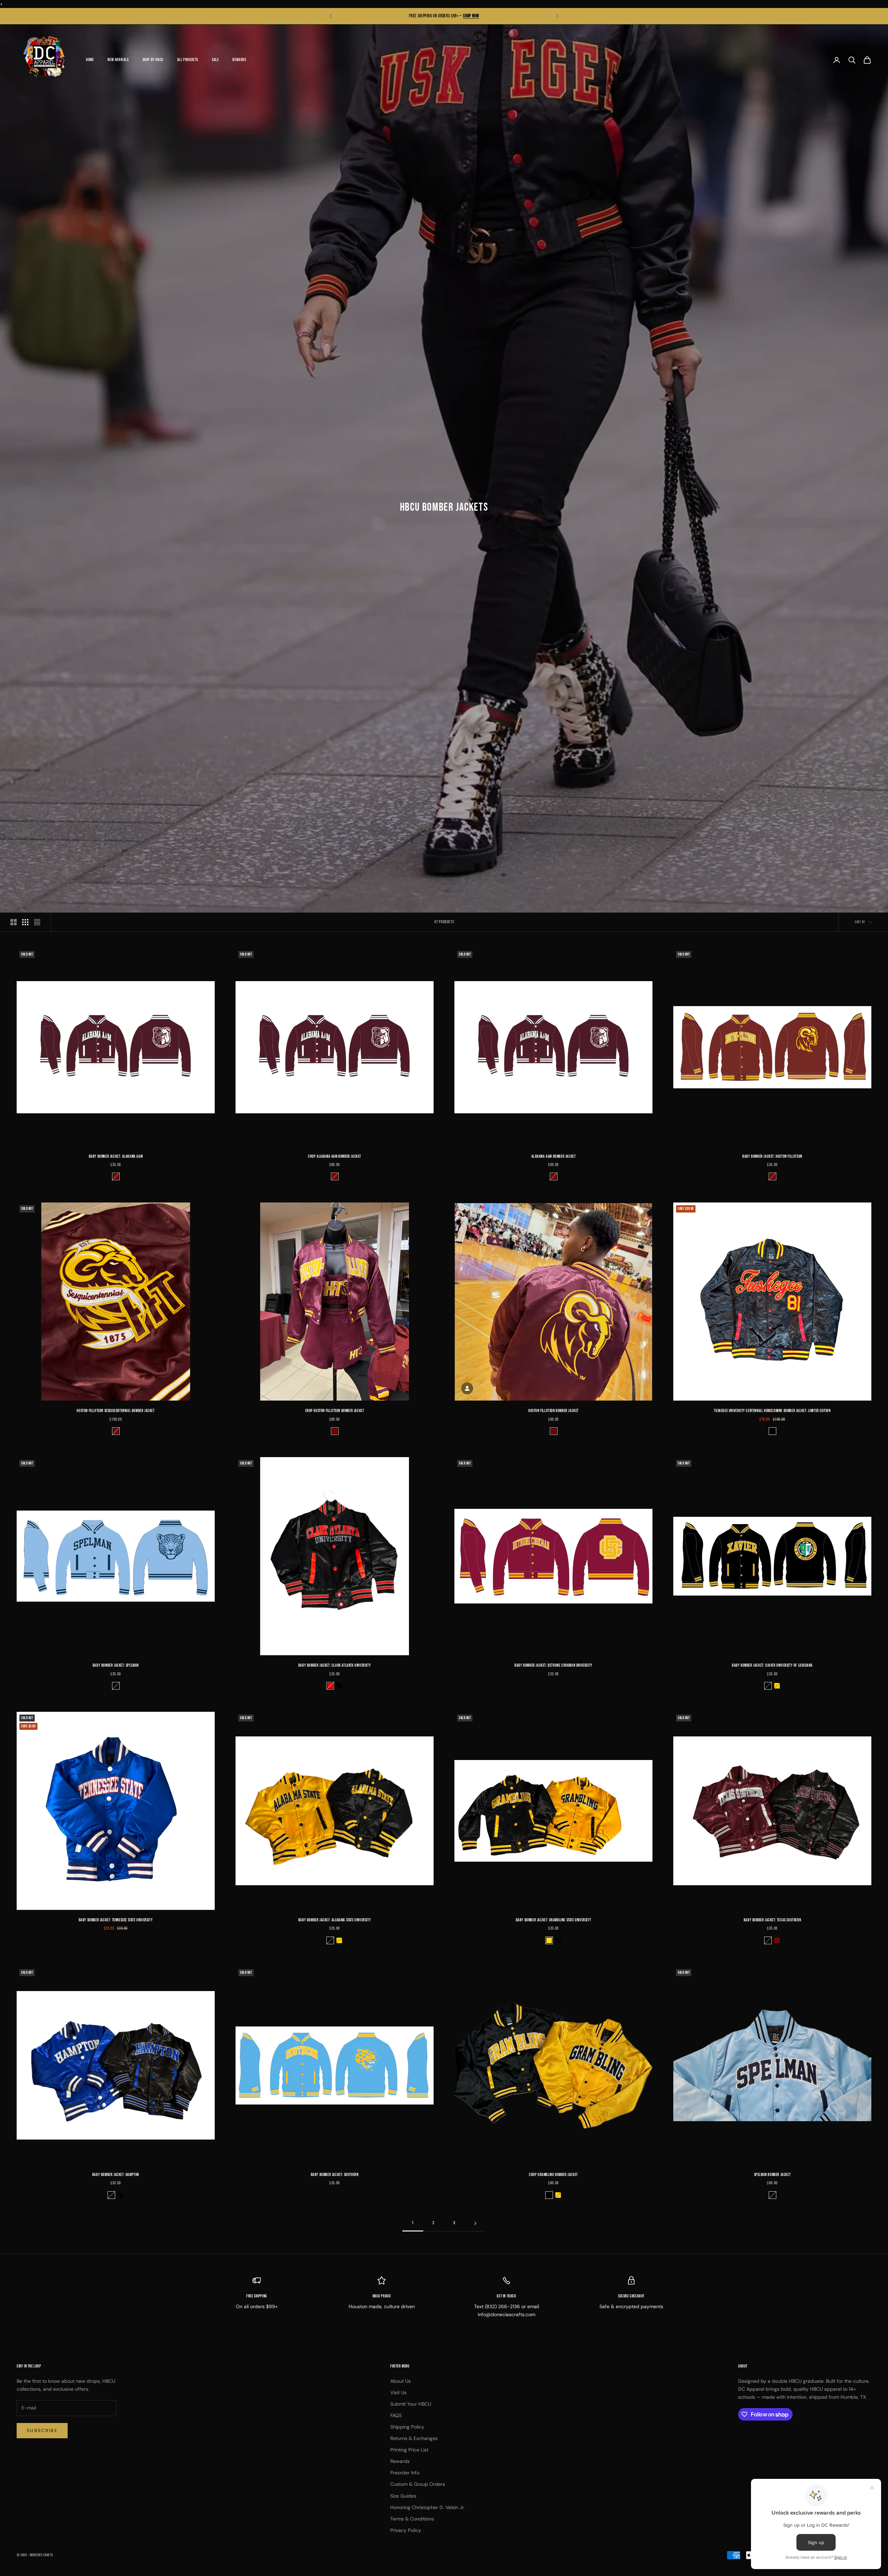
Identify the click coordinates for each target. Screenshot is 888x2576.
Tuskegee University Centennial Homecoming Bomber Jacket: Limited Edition (772, 1411)
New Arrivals (118, 60)
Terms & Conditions (412, 2519)
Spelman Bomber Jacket (772, 2175)
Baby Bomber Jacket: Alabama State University (335, 1920)
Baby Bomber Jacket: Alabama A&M (116, 1157)
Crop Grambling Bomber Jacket (553, 2175)
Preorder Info (405, 2473)
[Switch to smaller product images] (25, 922)
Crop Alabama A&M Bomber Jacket (335, 1157)
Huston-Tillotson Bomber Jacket (553, 1411)
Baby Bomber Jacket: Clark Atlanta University (335, 1665)
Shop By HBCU (153, 60)
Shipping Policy (407, 2427)
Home (90, 60)
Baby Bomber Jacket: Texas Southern (772, 1920)
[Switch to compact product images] (37, 922)
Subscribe (42, 2430)
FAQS (396, 2415)
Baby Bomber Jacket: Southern (335, 2175)
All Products (188, 60)
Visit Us (398, 2392)
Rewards (239, 60)
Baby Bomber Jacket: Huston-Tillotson (772, 1157)
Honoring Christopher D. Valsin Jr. (427, 2507)
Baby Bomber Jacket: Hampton (116, 2175)
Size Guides (403, 2496)
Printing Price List (409, 2450)
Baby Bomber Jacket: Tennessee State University (116, 1920)
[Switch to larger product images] (14, 922)
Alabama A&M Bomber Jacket (554, 1157)
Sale (215, 60)
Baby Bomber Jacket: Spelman (116, 1665)
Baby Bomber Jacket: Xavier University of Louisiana (772, 1665)
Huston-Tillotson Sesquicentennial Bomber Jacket (116, 1411)
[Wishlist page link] (24, 99)
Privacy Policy (406, 2530)
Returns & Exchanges (414, 2438)
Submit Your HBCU (411, 2404)
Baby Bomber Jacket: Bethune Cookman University (553, 1665)
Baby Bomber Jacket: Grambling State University (554, 1920)
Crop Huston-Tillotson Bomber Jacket (335, 1411)
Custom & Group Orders (418, 2484)
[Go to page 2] (475, 2223)
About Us (400, 2381)
